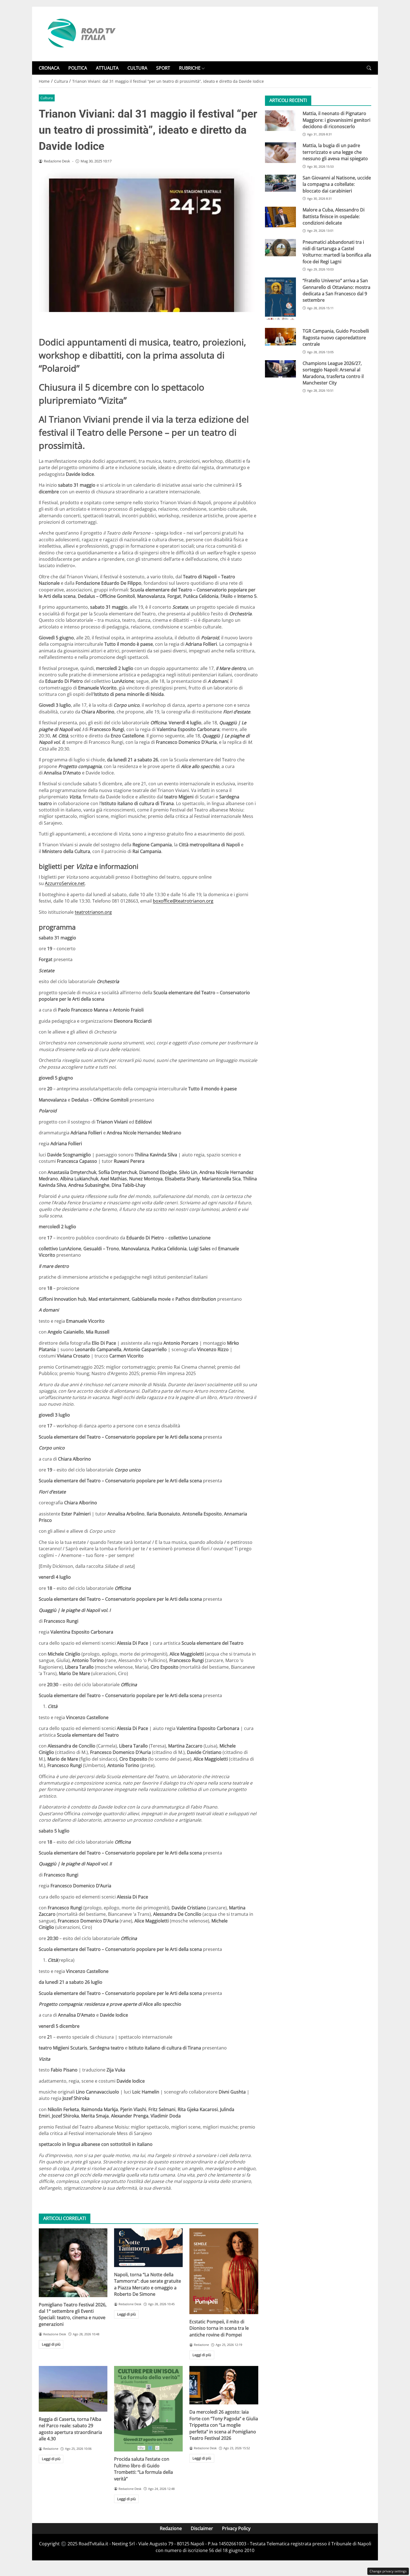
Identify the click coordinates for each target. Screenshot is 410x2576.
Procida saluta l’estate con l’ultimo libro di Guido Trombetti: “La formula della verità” (143, 2469)
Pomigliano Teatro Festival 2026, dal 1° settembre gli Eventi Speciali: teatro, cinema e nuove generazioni (73, 2314)
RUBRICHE (190, 68)
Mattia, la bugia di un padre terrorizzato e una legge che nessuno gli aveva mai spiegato (335, 152)
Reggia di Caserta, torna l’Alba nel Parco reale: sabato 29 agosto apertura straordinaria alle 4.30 (70, 2429)
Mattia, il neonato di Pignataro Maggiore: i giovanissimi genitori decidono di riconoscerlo (337, 120)
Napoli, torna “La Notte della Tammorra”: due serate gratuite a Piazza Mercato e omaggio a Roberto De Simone (148, 2284)
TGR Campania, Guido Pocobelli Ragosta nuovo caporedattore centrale (336, 338)
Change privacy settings (388, 2571)
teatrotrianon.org (93, 912)
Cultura (47, 98)
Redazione (171, 2528)
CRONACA (49, 68)
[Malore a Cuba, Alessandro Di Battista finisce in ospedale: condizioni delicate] (280, 217)
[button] (369, 68)
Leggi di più (51, 2344)
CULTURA (137, 68)
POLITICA (78, 68)
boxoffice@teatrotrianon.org (183, 901)
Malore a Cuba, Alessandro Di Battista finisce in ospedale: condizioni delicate (334, 216)
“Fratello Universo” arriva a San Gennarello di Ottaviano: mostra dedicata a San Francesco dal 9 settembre (337, 290)
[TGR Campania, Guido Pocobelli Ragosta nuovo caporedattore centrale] (280, 337)
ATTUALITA (107, 68)
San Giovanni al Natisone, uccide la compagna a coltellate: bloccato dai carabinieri (337, 184)
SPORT (163, 68)
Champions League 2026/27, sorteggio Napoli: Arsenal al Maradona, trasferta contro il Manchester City (333, 373)
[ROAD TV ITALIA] (81, 33)
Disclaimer (202, 2528)
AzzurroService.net (65, 883)
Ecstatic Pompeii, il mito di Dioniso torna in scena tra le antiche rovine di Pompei (219, 2328)
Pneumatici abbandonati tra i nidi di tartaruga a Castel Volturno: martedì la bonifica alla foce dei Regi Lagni (337, 252)
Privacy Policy (236, 2528)
